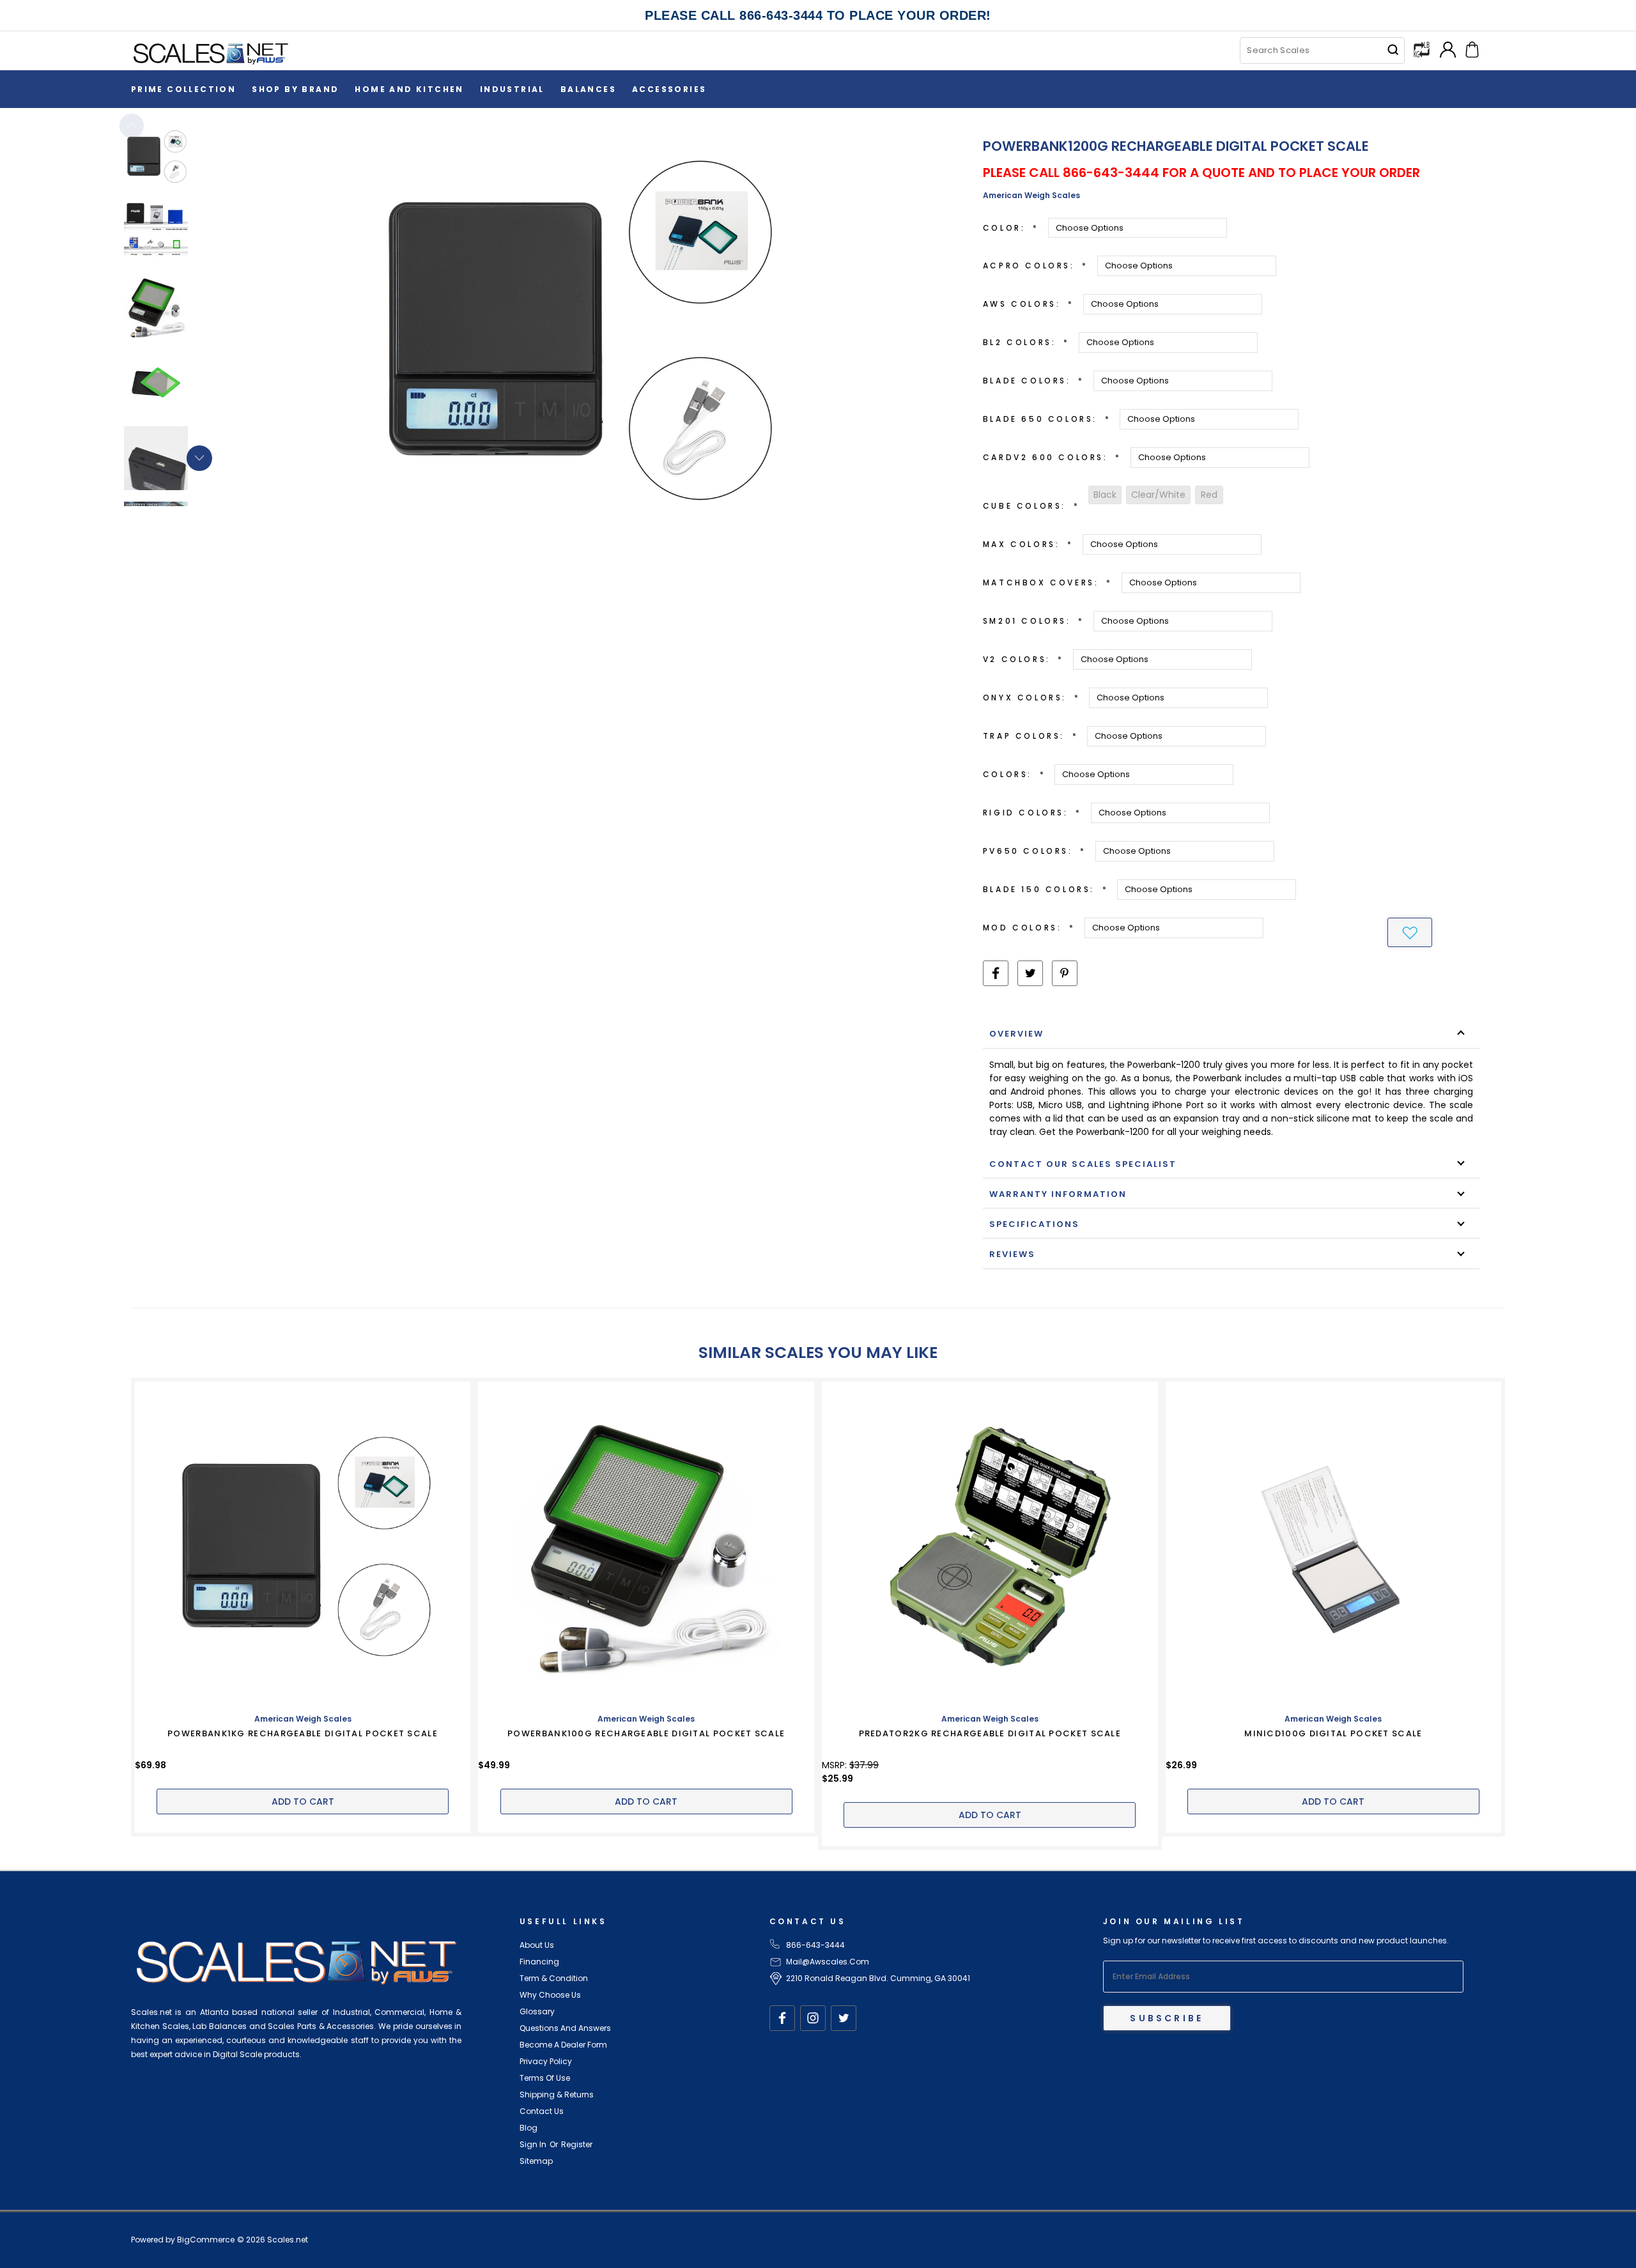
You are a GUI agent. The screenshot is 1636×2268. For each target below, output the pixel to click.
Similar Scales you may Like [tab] (818, 1353)
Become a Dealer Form (563, 2045)
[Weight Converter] (1422, 49)
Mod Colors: (1029, 928)
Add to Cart (303, 1801)
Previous (132, 126)
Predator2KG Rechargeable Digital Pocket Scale (990, 1733)
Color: (1011, 228)
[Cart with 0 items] (1472, 48)
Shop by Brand (295, 89)
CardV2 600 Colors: (1052, 457)
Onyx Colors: (1031, 698)
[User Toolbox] (1448, 48)
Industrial (512, 89)
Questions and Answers (565, 2028)
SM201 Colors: (1034, 621)
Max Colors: (1028, 544)
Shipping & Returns (557, 2094)
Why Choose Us (550, 1995)
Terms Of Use (545, 2078)
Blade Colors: (1034, 381)
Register (577, 2144)
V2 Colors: (1023, 659)
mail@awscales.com (828, 1962)
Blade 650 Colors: (1047, 419)
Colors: (1014, 774)
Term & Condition (554, 1978)
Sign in (533, 2144)
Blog (529, 2128)
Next (199, 458)
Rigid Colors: (1032, 813)
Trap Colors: (1030, 736)
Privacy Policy (546, 2061)
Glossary (537, 2011)
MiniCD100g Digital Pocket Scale (1333, 1733)
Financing (539, 1962)
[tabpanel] (177, 160)
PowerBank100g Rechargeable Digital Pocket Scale (646, 1733)
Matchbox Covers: (1048, 582)
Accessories (669, 89)
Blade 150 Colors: (1046, 889)
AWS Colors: (1029, 304)
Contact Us (542, 2111)
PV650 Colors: (1035, 851)
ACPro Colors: (1036, 266)
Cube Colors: (1031, 506)
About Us (537, 1945)
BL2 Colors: (1026, 342)
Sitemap (536, 2161)
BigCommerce (206, 2240)
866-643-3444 (815, 1945)
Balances (588, 89)
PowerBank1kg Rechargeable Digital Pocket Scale (303, 1733)
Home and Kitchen (409, 89)
